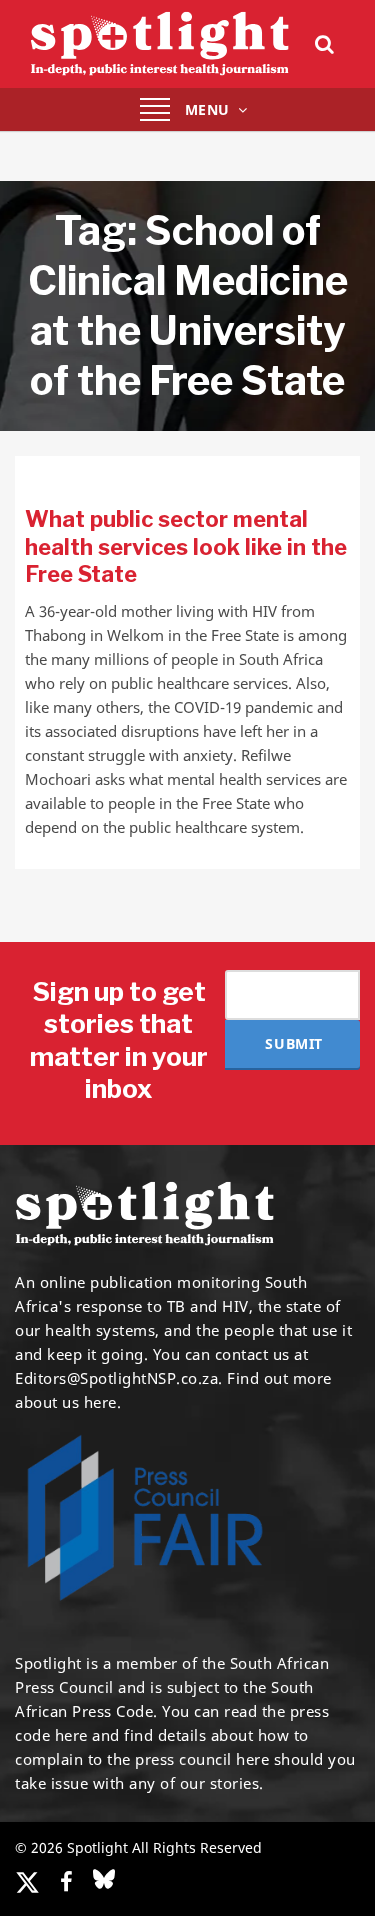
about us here (66, 1402)
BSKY (104, 1879)
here (71, 1735)
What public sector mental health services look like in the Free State (186, 546)
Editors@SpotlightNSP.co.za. (119, 1378)
